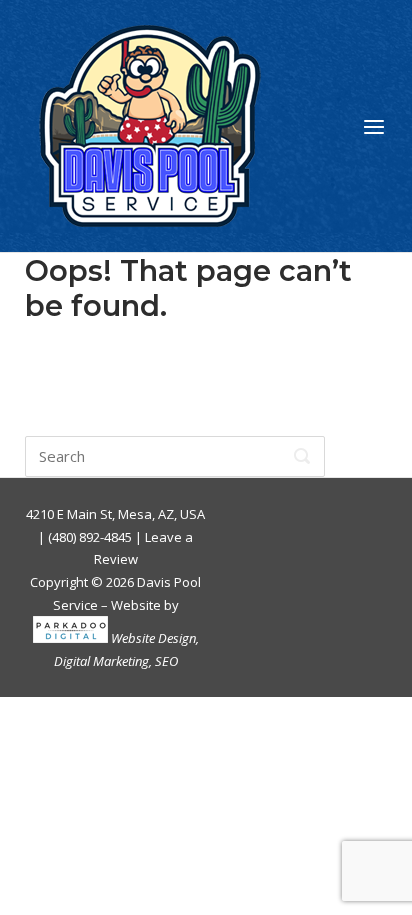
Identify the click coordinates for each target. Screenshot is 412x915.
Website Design (153, 638)
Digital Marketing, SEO (116, 661)
